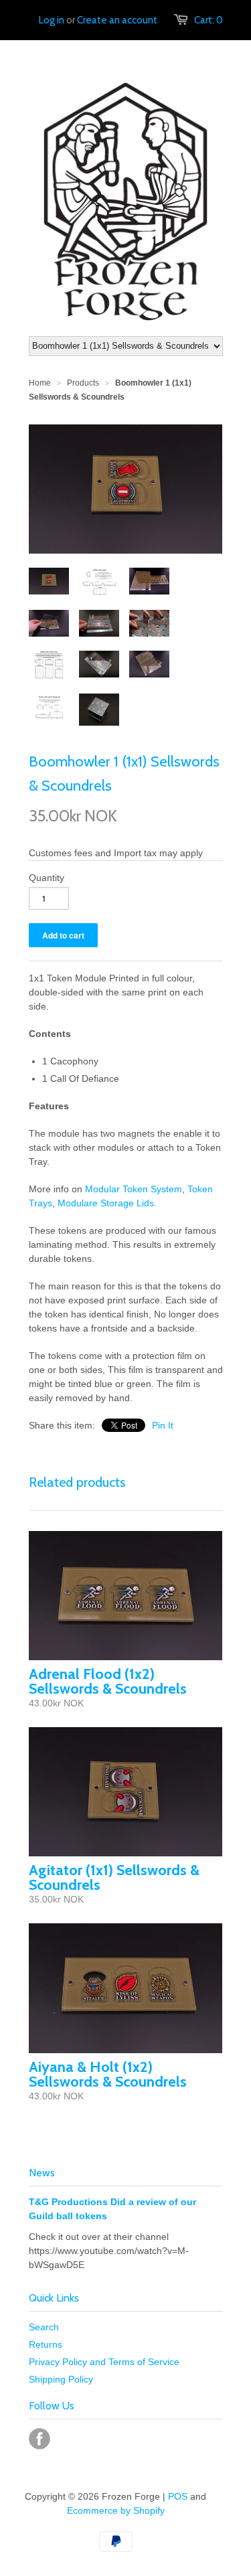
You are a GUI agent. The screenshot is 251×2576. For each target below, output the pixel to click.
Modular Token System (134, 1189)
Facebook (39, 2439)
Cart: (208, 20)
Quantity (47, 878)
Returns (46, 2344)
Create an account (117, 20)
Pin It (163, 1425)
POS (178, 2496)
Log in (52, 20)
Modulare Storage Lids (106, 1203)
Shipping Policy (61, 2379)
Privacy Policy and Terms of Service (104, 2362)
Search (44, 2327)
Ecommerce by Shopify (116, 2510)
